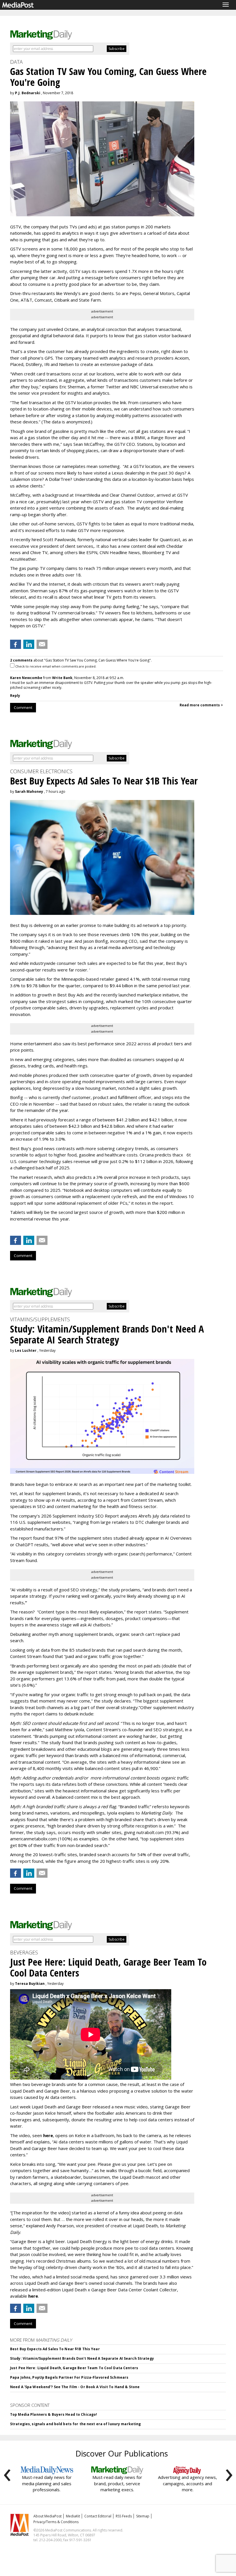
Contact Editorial (98, 2516)
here (48, 2135)
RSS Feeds (124, 2516)
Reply (15, 696)
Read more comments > (201, 705)
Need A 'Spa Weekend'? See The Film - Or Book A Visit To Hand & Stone (75, 2387)
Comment (23, 707)
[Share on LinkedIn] (29, 644)
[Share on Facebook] (16, 644)
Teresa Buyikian (30, 1984)
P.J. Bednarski (28, 93)
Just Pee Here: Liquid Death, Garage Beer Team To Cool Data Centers (74, 2368)
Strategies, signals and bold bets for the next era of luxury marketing (75, 2424)
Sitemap (143, 2516)
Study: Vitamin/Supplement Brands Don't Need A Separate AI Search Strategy (82, 2358)
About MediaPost (47, 2516)
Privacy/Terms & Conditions (56, 2522)
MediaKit (73, 2516)
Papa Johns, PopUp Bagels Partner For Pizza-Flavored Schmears (69, 2377)
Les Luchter (26, 1350)
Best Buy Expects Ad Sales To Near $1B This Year (55, 2349)
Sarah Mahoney (29, 791)
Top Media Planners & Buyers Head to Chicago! (54, 2414)
